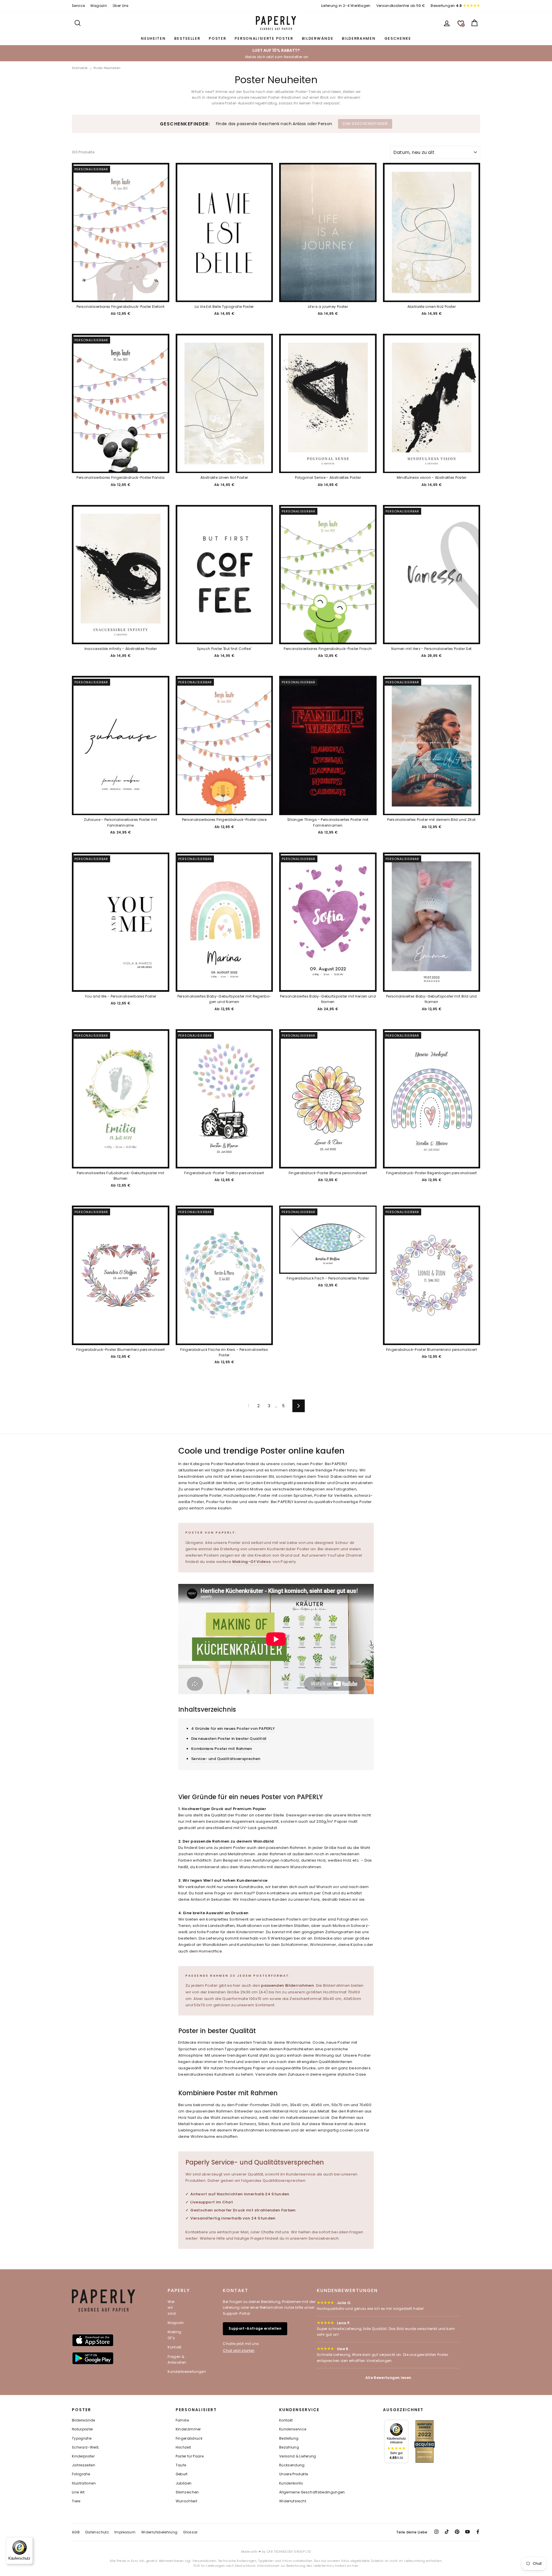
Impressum (125, 2532)
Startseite (80, 68)
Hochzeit (183, 2447)
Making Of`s (174, 2335)
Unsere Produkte (294, 2474)
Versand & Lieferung (298, 2456)
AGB (76, 2532)
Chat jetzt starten (239, 2351)
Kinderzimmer (188, 2429)
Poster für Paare (190, 2456)
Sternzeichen (187, 2492)
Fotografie (81, 2474)
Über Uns (121, 6)
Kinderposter (83, 2456)
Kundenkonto (291, 2483)
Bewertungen (446, 6)
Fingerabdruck (189, 2438)
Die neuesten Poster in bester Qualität (229, 1739)
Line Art (78, 2492)
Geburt (182, 2474)
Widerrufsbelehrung (159, 2532)
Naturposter (83, 2429)
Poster (217, 38)
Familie (182, 2420)
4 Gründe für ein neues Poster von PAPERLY (233, 1729)
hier (355, 2566)
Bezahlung (289, 2447)
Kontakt (175, 2347)
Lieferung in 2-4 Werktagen (346, 6)
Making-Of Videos (252, 1562)
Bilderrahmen (359, 38)
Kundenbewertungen (187, 2372)
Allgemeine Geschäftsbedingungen (312, 2492)
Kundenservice (293, 2429)
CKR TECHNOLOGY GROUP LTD (289, 2552)
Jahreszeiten (84, 2465)
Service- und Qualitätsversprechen (226, 1759)
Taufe (181, 2465)
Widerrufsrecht (293, 2501)
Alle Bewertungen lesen (388, 2378)
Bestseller (187, 38)
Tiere (76, 2501)
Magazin (99, 6)
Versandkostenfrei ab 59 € (401, 6)
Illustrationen (84, 2483)
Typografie (82, 2438)
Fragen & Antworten (177, 2359)
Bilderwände (318, 38)
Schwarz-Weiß (85, 2447)
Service (78, 6)
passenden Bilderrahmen (287, 1985)
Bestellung (289, 2438)
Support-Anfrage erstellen (255, 2328)
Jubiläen (184, 2483)
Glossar (190, 2532)
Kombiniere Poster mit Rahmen (222, 1749)
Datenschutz (97, 2532)
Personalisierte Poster (264, 38)
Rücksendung (292, 2465)
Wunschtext (187, 2501)
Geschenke (398, 38)
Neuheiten (153, 38)
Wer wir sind (172, 2308)
